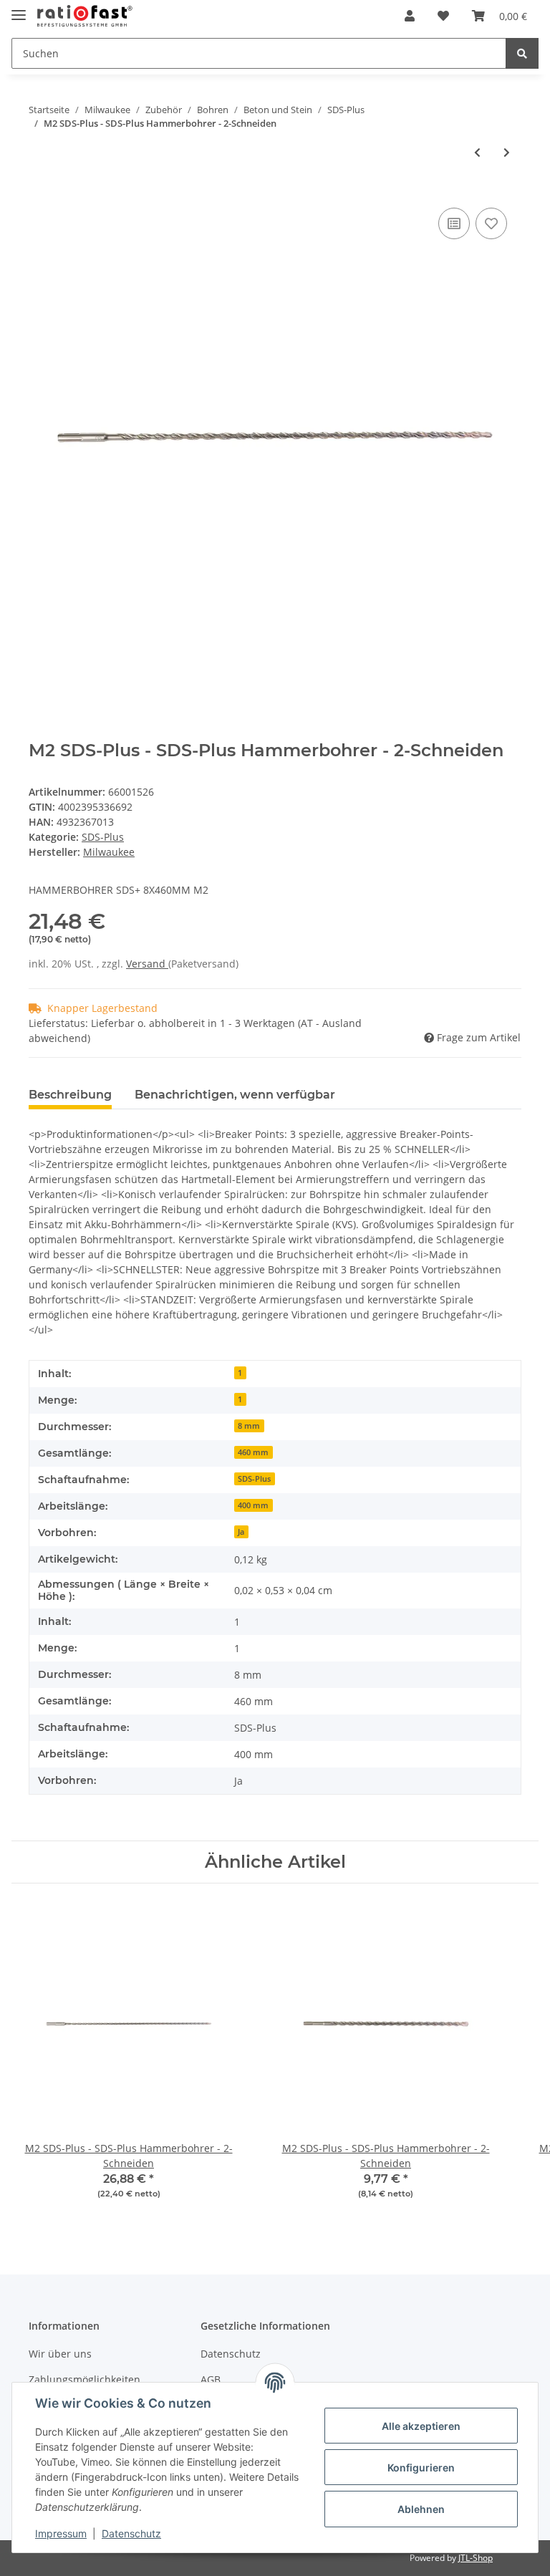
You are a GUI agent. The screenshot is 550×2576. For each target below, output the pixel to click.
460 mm (253, 1452)
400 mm (253, 1505)
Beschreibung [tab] (70, 1095)
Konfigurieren (421, 2468)
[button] (410, 16)
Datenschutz (231, 2354)
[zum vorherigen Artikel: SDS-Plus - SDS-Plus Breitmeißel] (477, 152)
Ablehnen (421, 2509)
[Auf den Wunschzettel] (491, 223)
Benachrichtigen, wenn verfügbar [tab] (235, 1095)
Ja (241, 1532)
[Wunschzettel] (443, 16)
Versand (147, 964)
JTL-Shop (476, 2558)
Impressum (61, 2533)
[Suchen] (522, 53)
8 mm (249, 1426)
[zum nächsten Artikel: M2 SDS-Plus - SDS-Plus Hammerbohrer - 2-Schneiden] (507, 152)
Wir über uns (60, 2354)
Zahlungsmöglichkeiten (85, 2379)
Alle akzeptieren (421, 2426)
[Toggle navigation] (19, 9)
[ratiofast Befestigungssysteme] (85, 16)
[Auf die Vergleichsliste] (454, 223)
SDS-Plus (103, 837)
